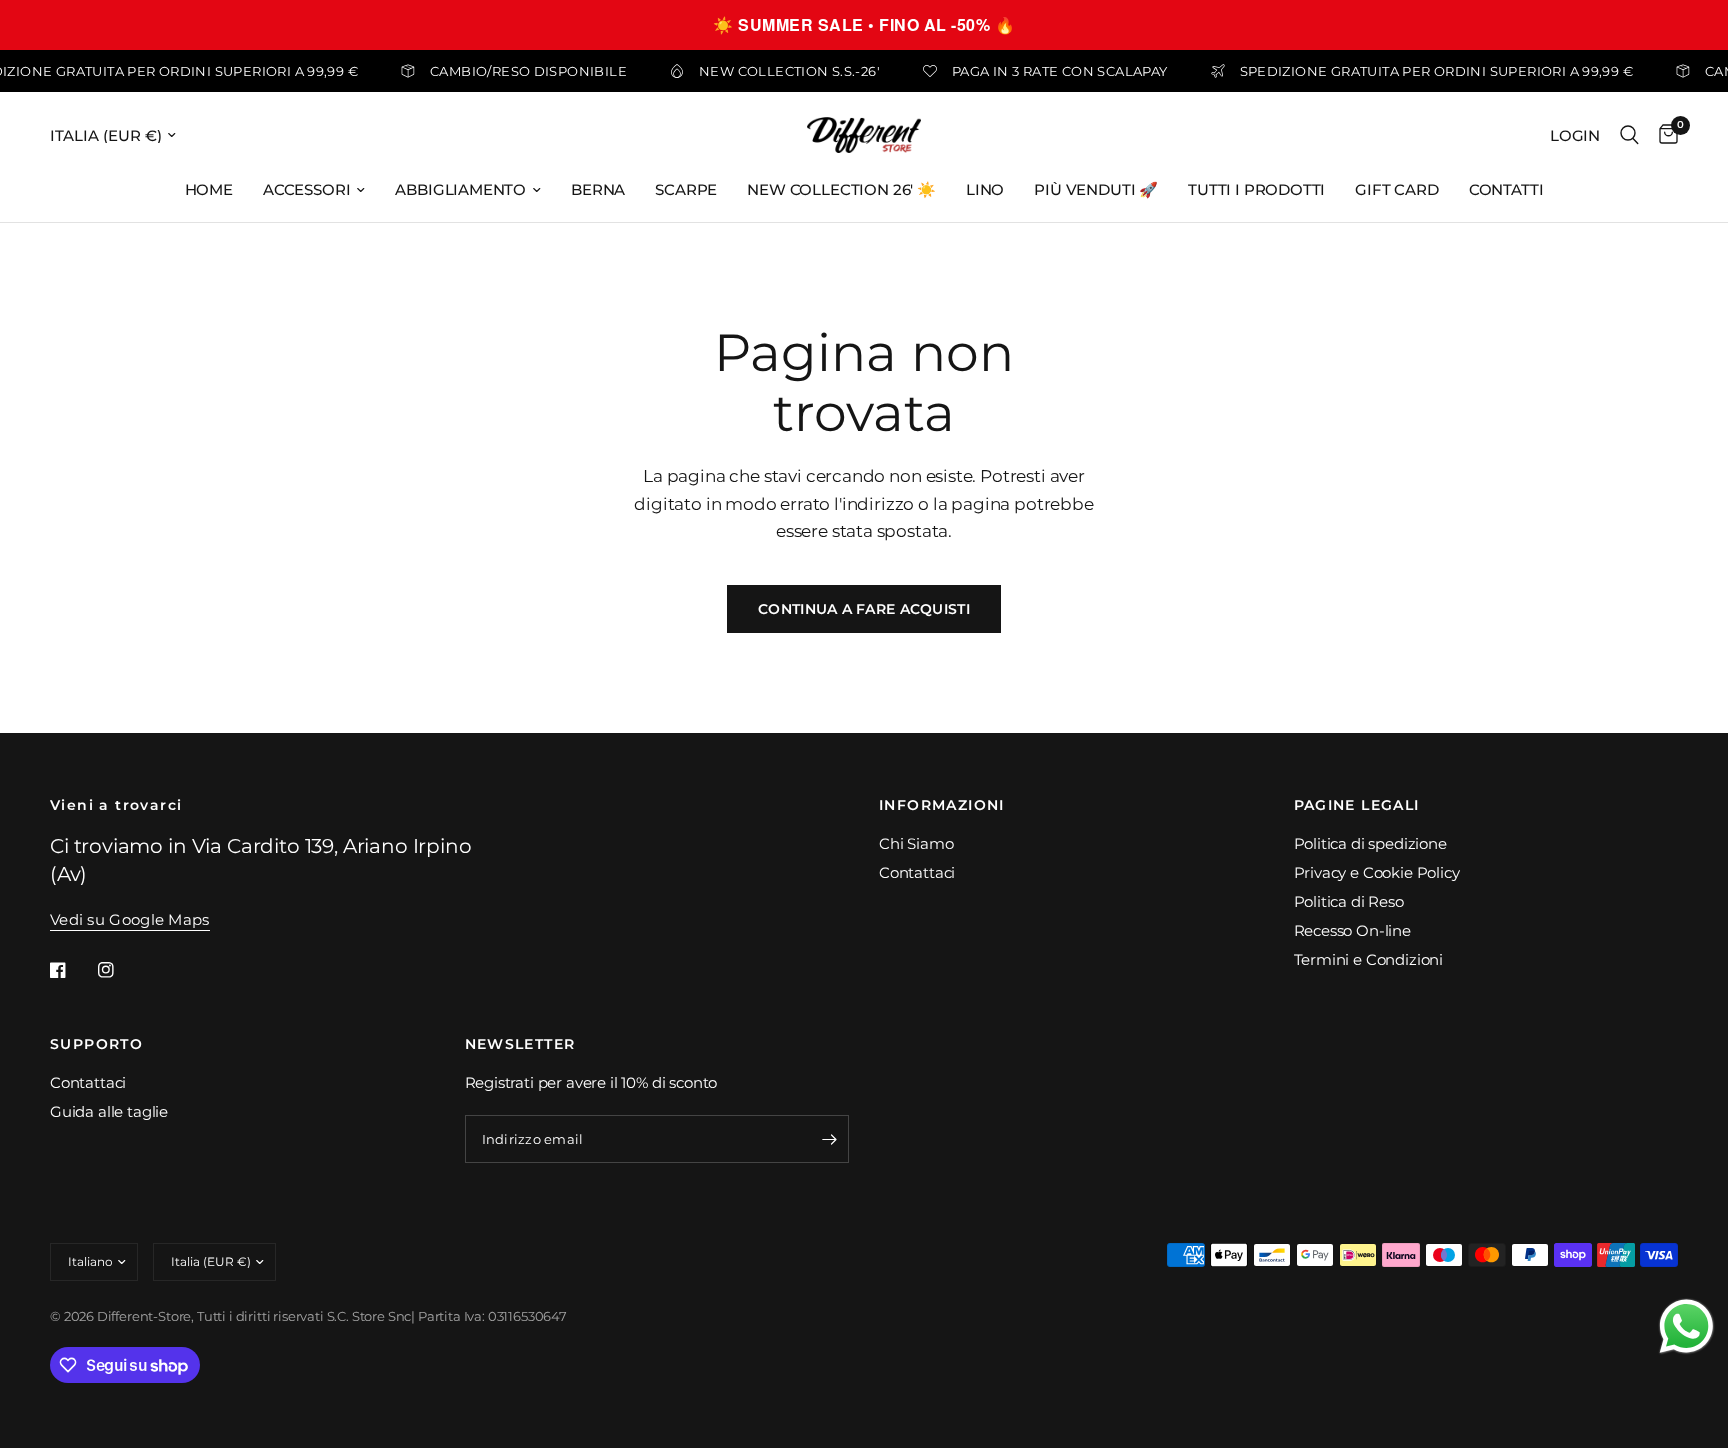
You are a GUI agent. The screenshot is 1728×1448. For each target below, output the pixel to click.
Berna (598, 189)
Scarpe (686, 189)
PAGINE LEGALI (1357, 805)
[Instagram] (120, 970)
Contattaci (917, 872)
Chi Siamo (916, 843)
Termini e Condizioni (1369, 959)
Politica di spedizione (1370, 843)
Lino (985, 189)
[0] (1663, 135)
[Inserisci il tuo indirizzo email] (829, 1139)
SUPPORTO (96, 1044)
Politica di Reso (1349, 901)
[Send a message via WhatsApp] (1686, 1326)
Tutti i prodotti (1256, 189)
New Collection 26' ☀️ (841, 189)
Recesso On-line (1352, 930)
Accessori (306, 189)
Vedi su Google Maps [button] (130, 919)
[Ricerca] (1629, 135)
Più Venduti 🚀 (1096, 189)
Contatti (1506, 189)
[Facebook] (72, 970)
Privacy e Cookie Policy (1377, 872)
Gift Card (1396, 189)
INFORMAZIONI (942, 805)
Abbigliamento (460, 189)
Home (209, 189)
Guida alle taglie (109, 1111)
